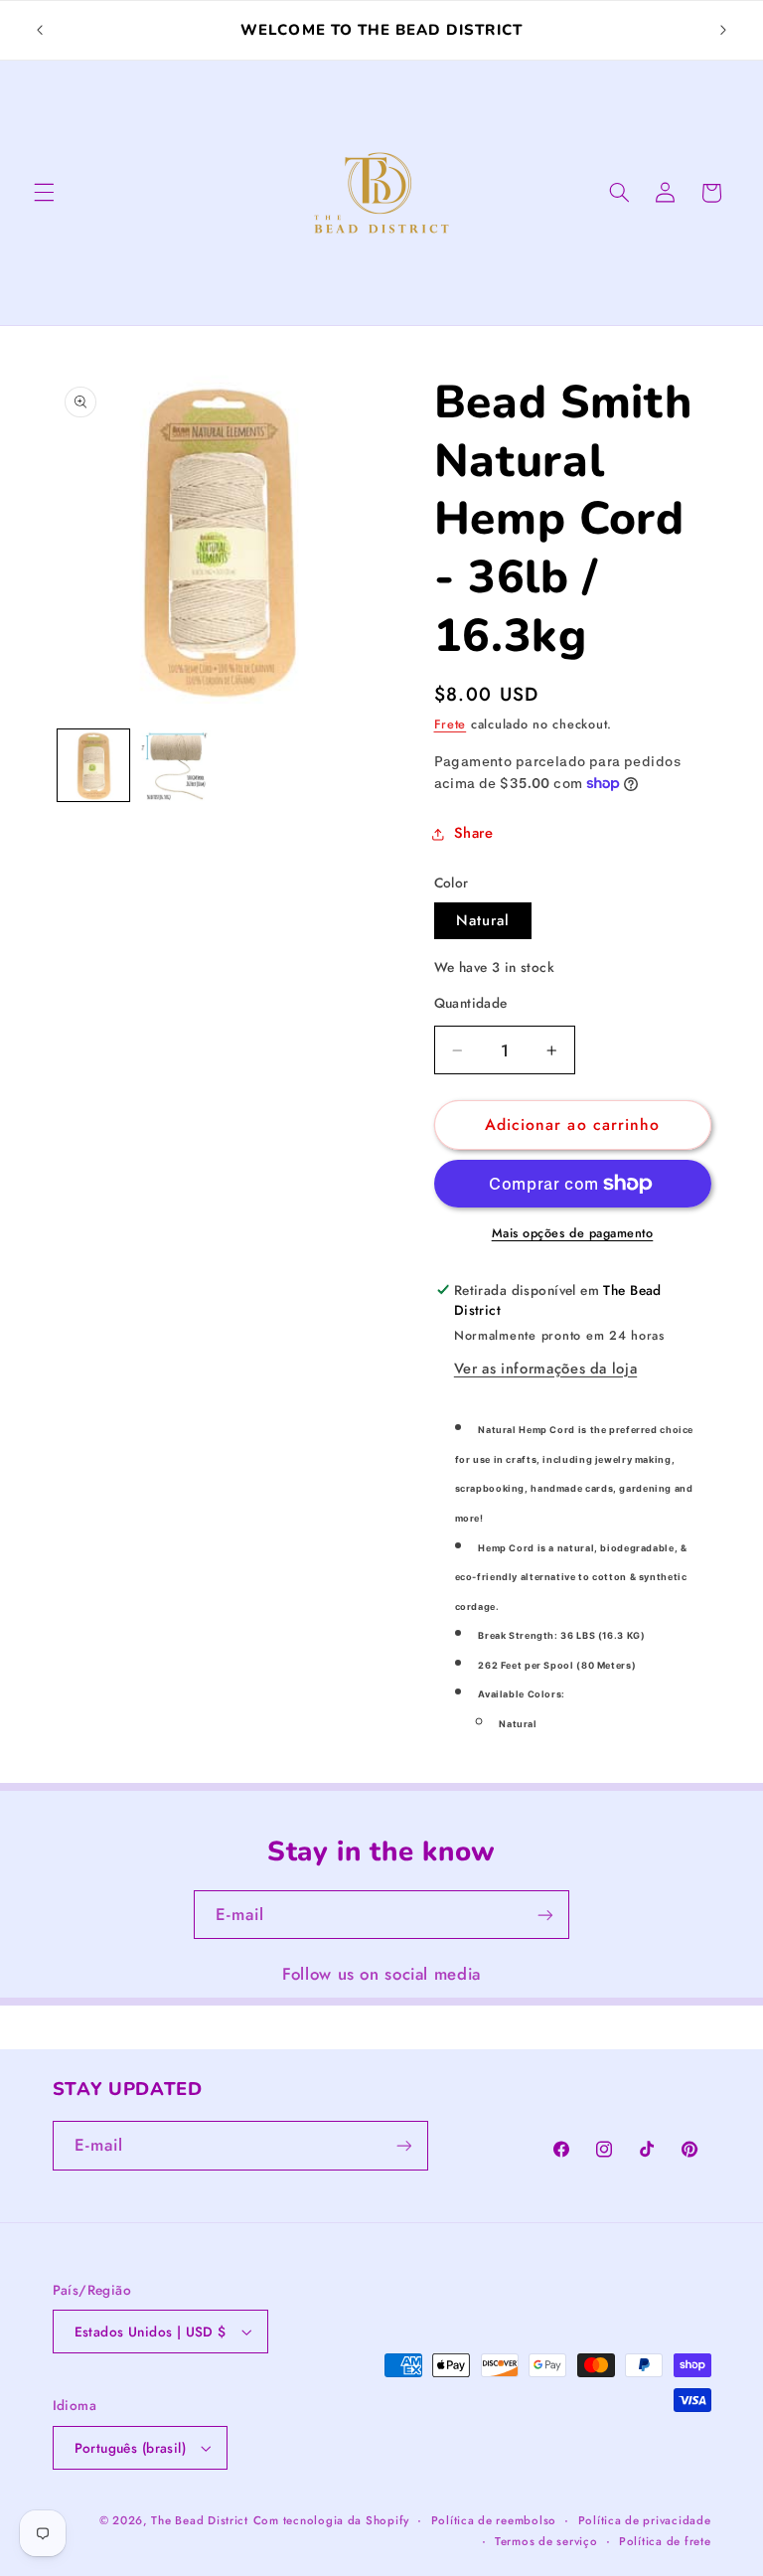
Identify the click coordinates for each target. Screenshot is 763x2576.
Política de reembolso (494, 2520)
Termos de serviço (546, 2541)
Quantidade (471, 1003)
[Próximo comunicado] (723, 31)
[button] (44, 193)
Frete (451, 724)
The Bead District (200, 2520)
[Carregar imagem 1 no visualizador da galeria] (93, 765)
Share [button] (474, 833)
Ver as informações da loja (545, 1368)
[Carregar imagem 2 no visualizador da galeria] (175, 765)
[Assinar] (545, 1915)
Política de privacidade (645, 2520)
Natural (483, 920)
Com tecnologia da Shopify (331, 2520)
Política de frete (665, 2541)
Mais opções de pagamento (573, 1233)
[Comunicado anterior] (40, 31)
